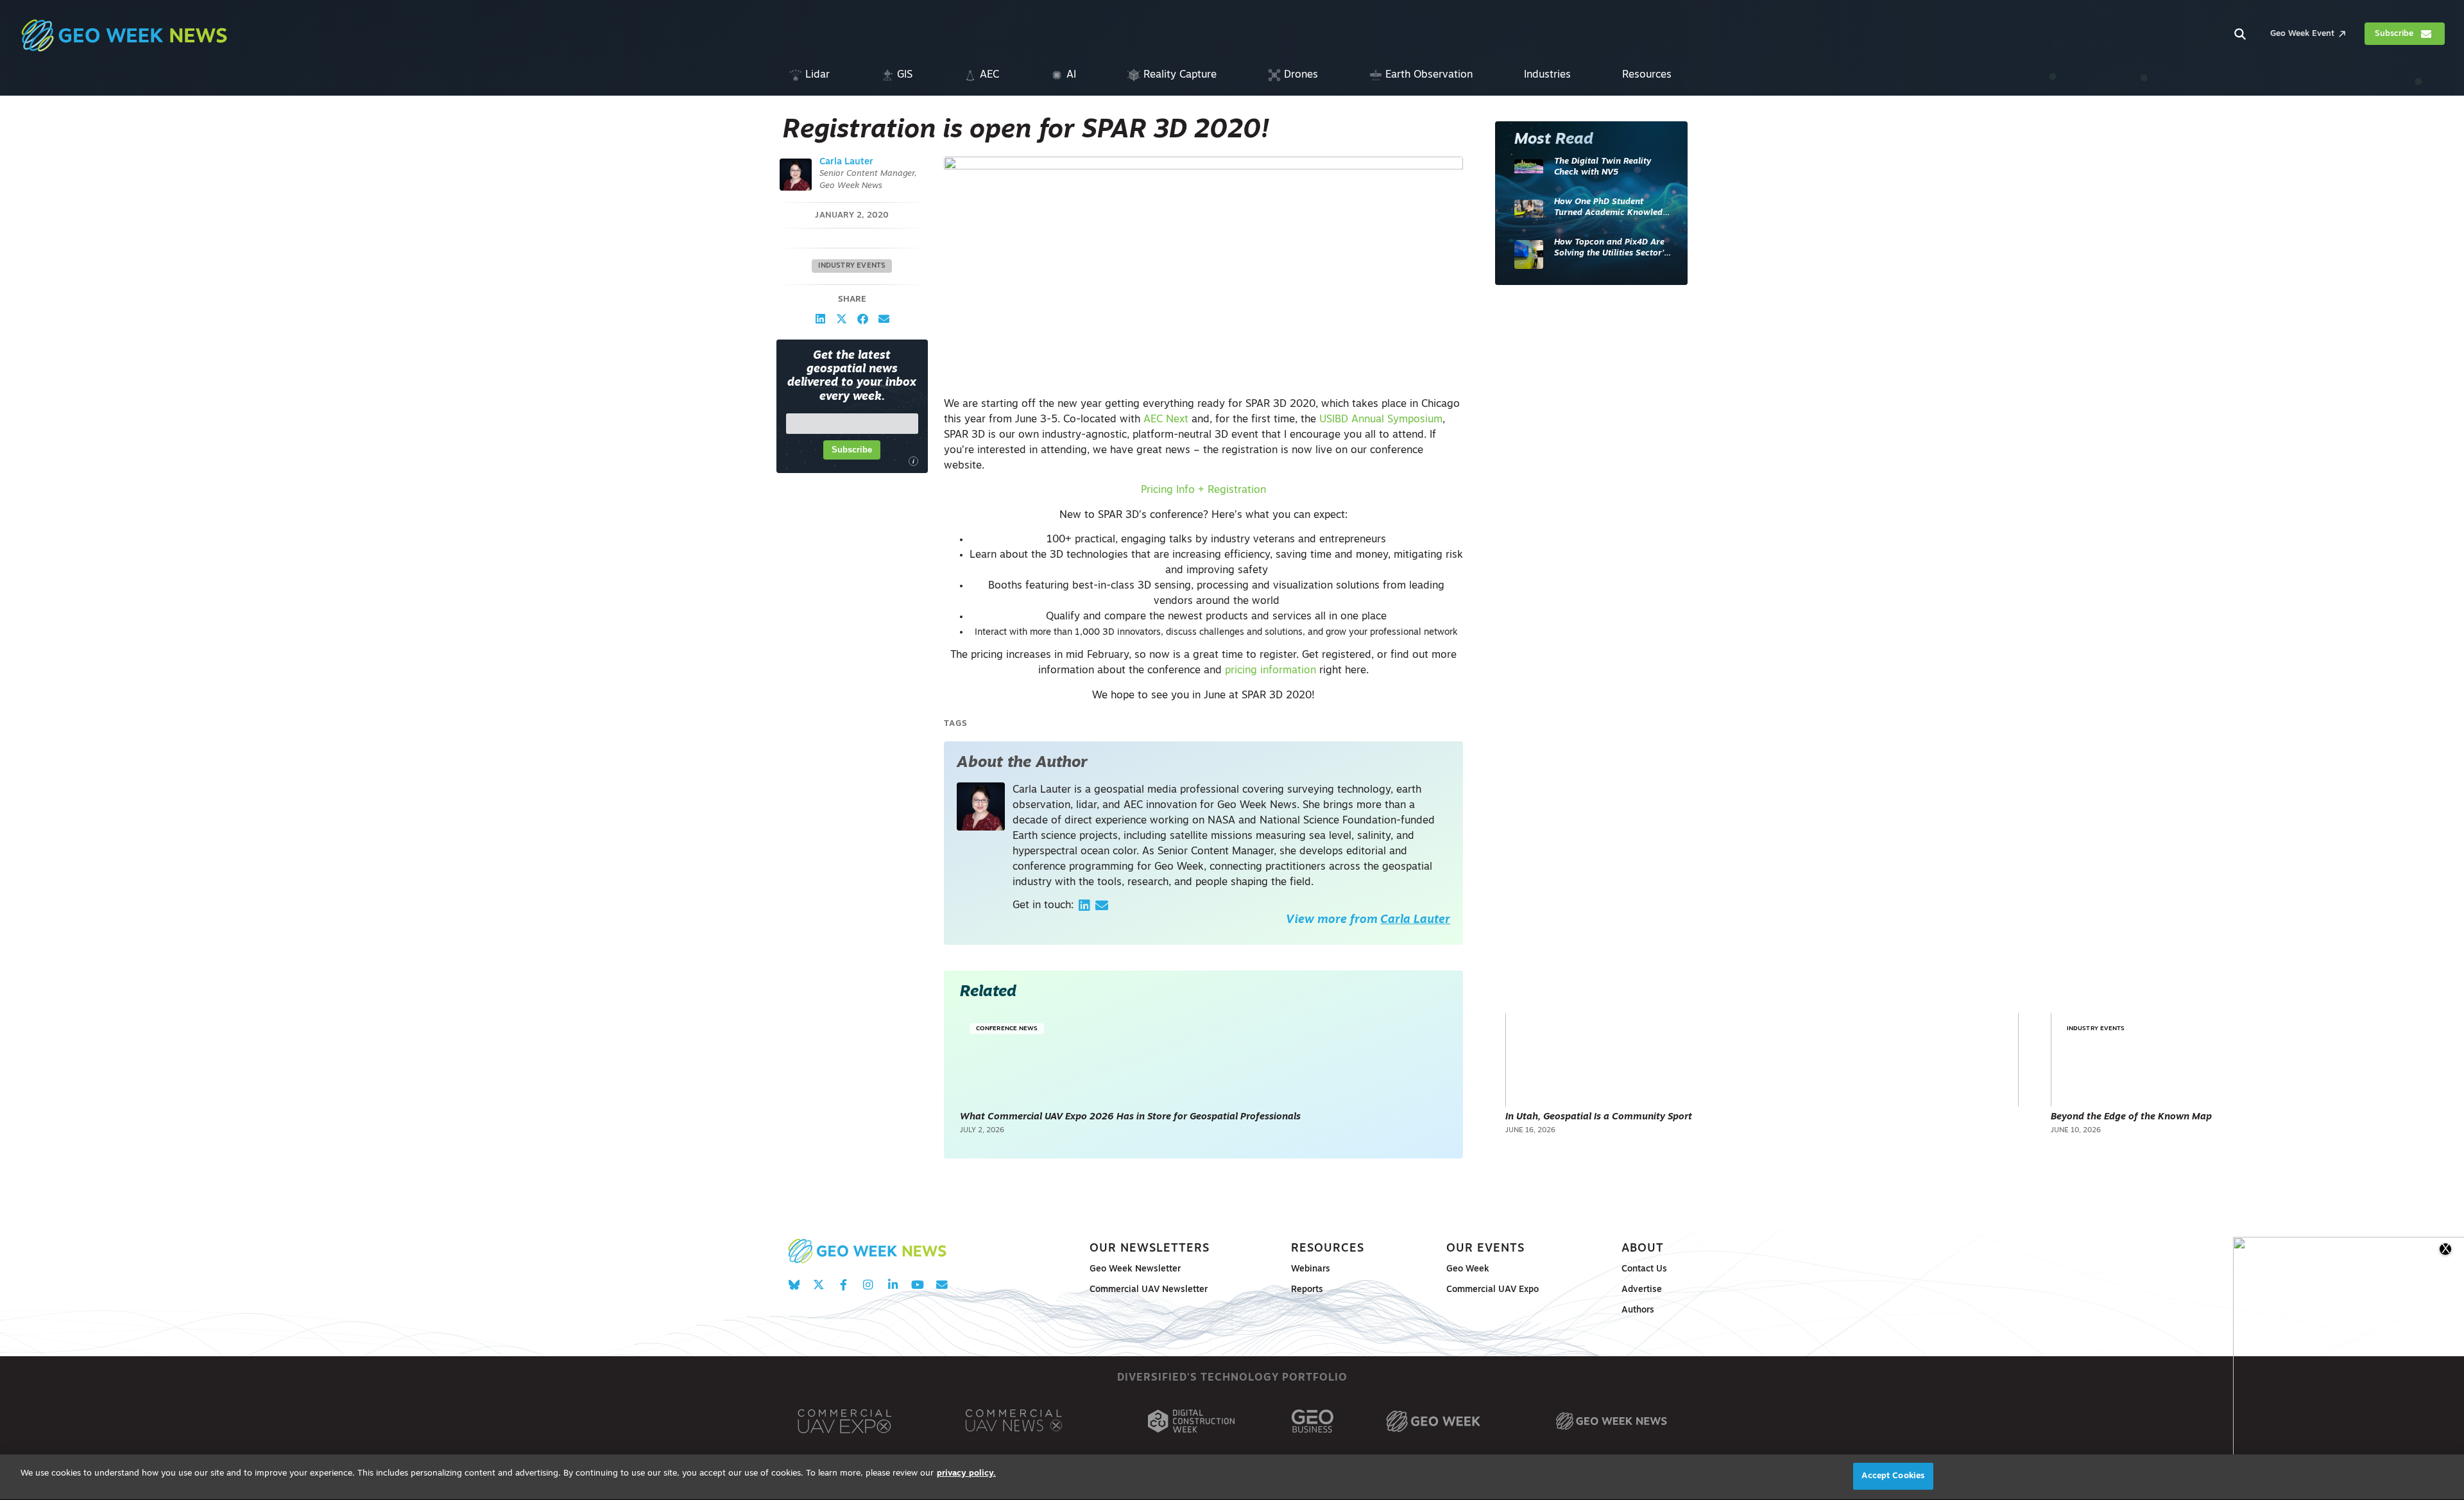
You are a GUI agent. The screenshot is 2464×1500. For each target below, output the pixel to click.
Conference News (1007, 1029)
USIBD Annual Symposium (1381, 420)
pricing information (1270, 671)
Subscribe (852, 450)
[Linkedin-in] (893, 1285)
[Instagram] (868, 1285)
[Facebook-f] (843, 1285)
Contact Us (1644, 1269)
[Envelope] (942, 1285)
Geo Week (1468, 1269)
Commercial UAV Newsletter (1149, 1290)
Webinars (1311, 1269)
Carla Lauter (846, 162)
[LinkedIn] (1084, 906)
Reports (1307, 1290)
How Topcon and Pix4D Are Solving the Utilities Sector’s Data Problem (1611, 249)
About (1643, 1249)
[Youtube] (917, 1285)
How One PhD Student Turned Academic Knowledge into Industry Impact (1613, 208)
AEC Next (1166, 420)
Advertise (1642, 1290)
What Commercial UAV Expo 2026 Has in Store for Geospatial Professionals (1130, 1117)
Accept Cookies (1893, 1476)
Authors (1638, 1310)
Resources (1328, 1249)
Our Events (1485, 1249)
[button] (820, 319)
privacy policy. (966, 1473)
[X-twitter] (818, 1285)
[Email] (1102, 906)
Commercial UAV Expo (1493, 1290)
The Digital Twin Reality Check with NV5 (1603, 167)
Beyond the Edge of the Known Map (2131, 1117)
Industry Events (852, 266)
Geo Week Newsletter (1135, 1269)
